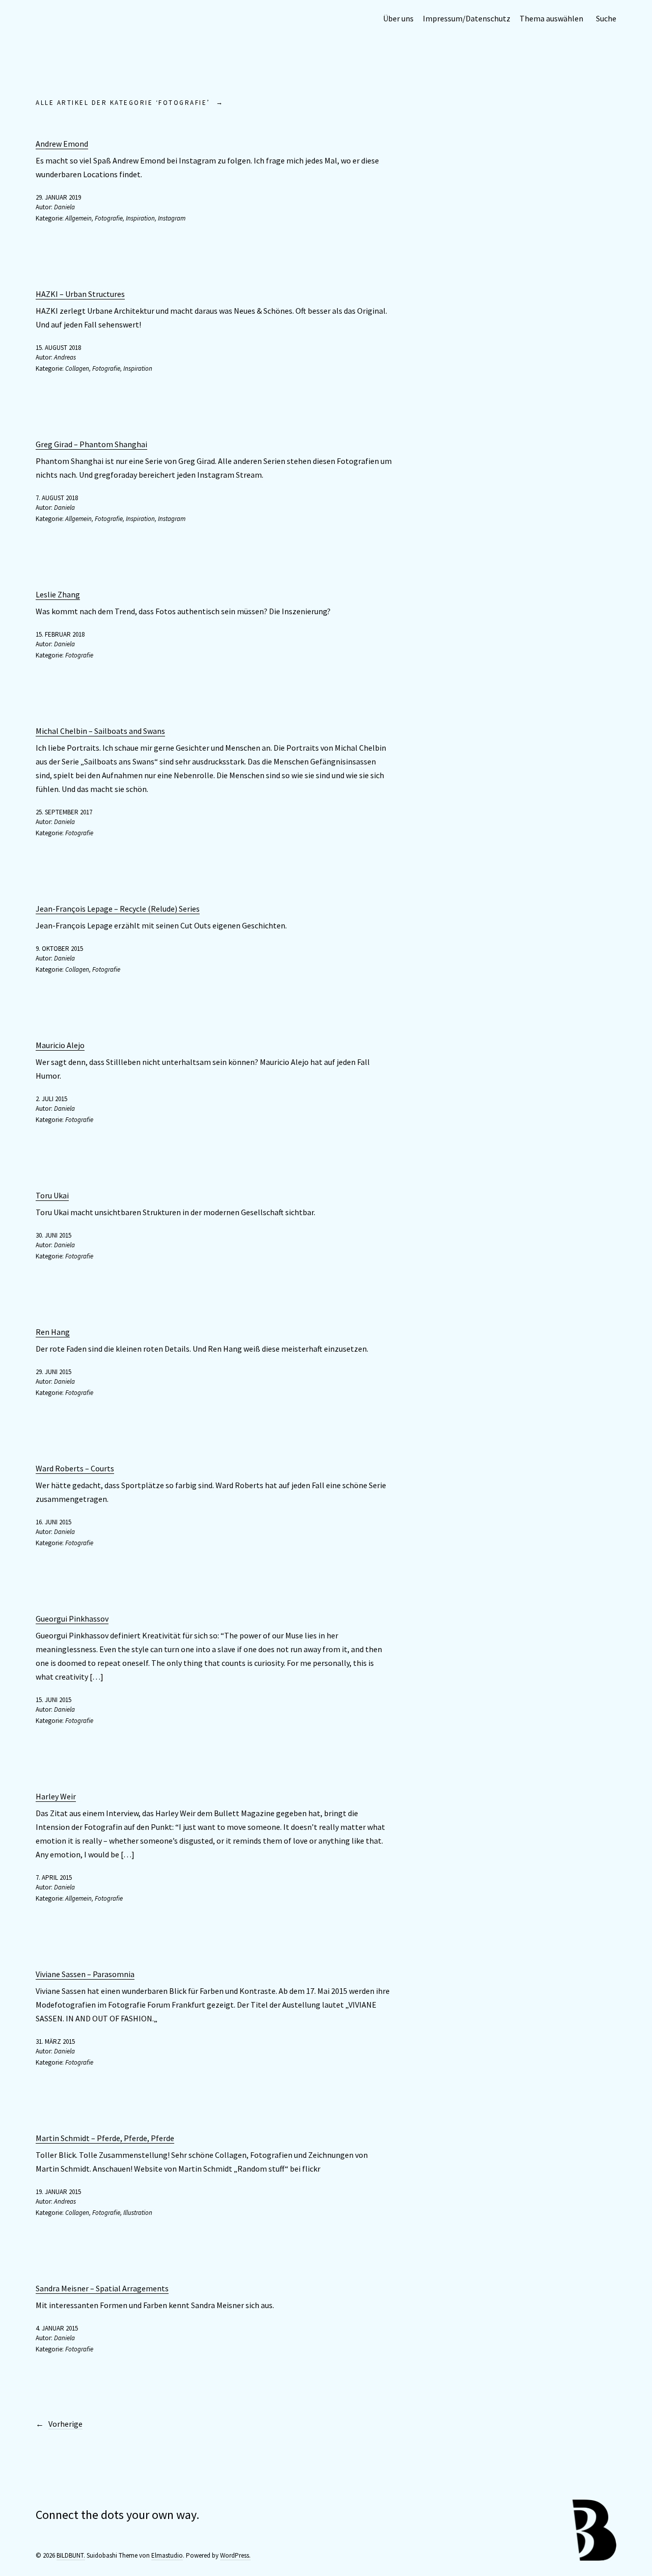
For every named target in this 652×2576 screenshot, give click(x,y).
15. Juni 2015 (53, 1700)
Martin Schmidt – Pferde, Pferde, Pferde (105, 2138)
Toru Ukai (52, 1195)
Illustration (138, 2213)
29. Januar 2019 (58, 197)
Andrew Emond (62, 144)
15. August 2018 (58, 348)
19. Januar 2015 (58, 2192)
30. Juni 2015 (53, 1235)
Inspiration (140, 218)
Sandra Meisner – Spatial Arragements (102, 2288)
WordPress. (235, 2555)
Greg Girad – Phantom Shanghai (91, 444)
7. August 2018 (57, 498)
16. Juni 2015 (53, 1522)
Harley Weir (56, 1796)
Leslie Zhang (58, 594)
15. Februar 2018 (60, 634)
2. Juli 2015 (51, 1099)
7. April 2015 (54, 1878)
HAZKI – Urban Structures (80, 294)
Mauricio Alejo (60, 1045)
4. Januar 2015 (57, 2328)
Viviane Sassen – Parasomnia (85, 1974)
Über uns (398, 18)
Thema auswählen (551, 18)
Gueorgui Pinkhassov (72, 1619)
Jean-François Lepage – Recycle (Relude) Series (118, 909)
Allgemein (78, 218)
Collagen (77, 368)
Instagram (172, 218)
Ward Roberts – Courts (75, 1468)
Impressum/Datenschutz (467, 18)
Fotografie (109, 218)
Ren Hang (53, 1332)
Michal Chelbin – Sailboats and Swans (100, 731)
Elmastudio (167, 2555)
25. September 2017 (64, 812)
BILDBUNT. (71, 2555)
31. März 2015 (55, 2041)
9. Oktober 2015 (59, 949)
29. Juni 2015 (53, 1372)
